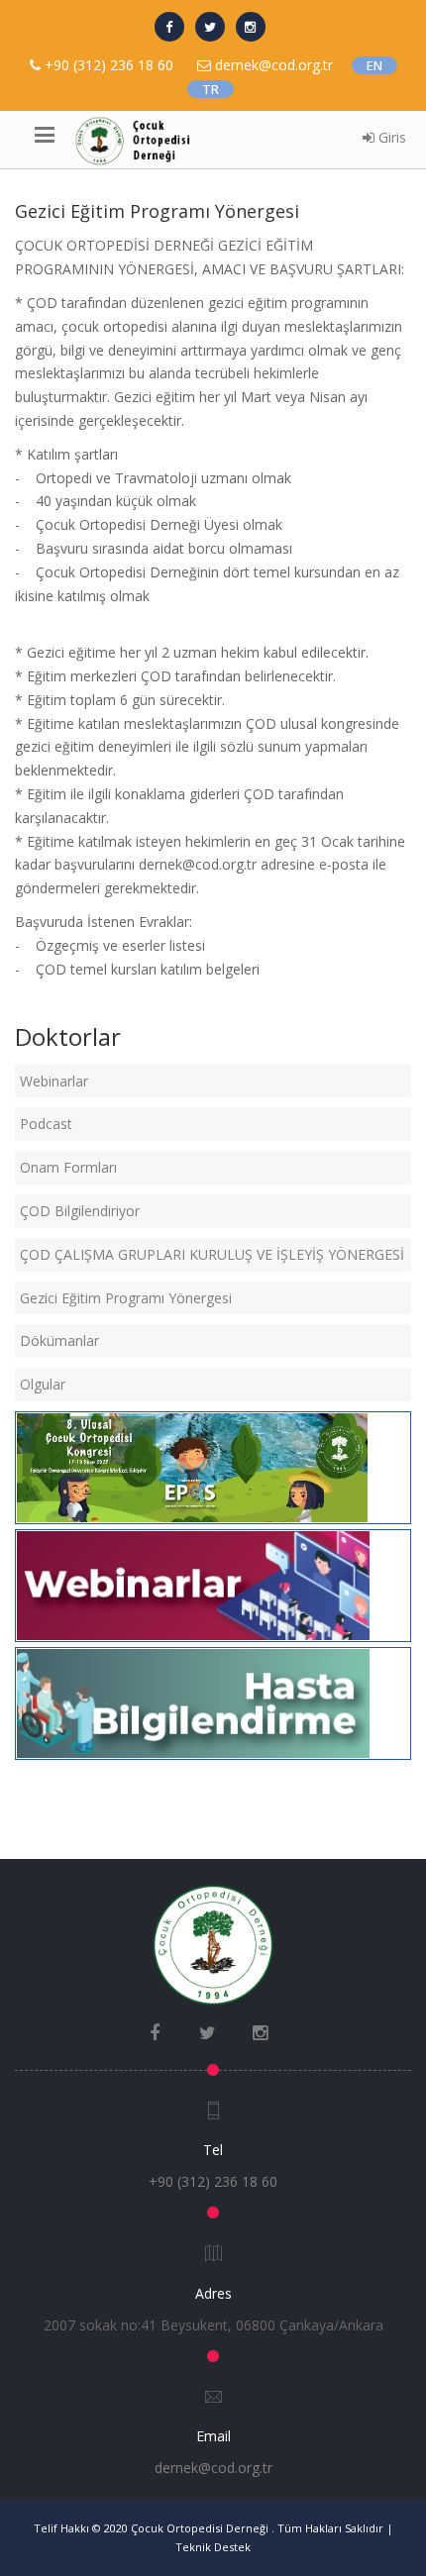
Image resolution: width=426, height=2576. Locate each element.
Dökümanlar (59, 1340)
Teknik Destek (213, 2547)
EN (374, 65)
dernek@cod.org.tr (213, 2468)
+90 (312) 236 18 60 (109, 65)
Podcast (46, 1124)
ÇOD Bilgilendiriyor (80, 1211)
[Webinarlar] (193, 1584)
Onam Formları (68, 1167)
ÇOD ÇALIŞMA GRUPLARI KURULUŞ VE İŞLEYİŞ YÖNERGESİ (212, 1254)
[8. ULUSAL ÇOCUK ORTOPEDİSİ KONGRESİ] (193, 1466)
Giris (390, 137)
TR (211, 89)
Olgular (43, 1384)
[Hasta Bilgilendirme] (193, 1701)
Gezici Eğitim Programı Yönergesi (126, 1298)
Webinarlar (54, 1081)
